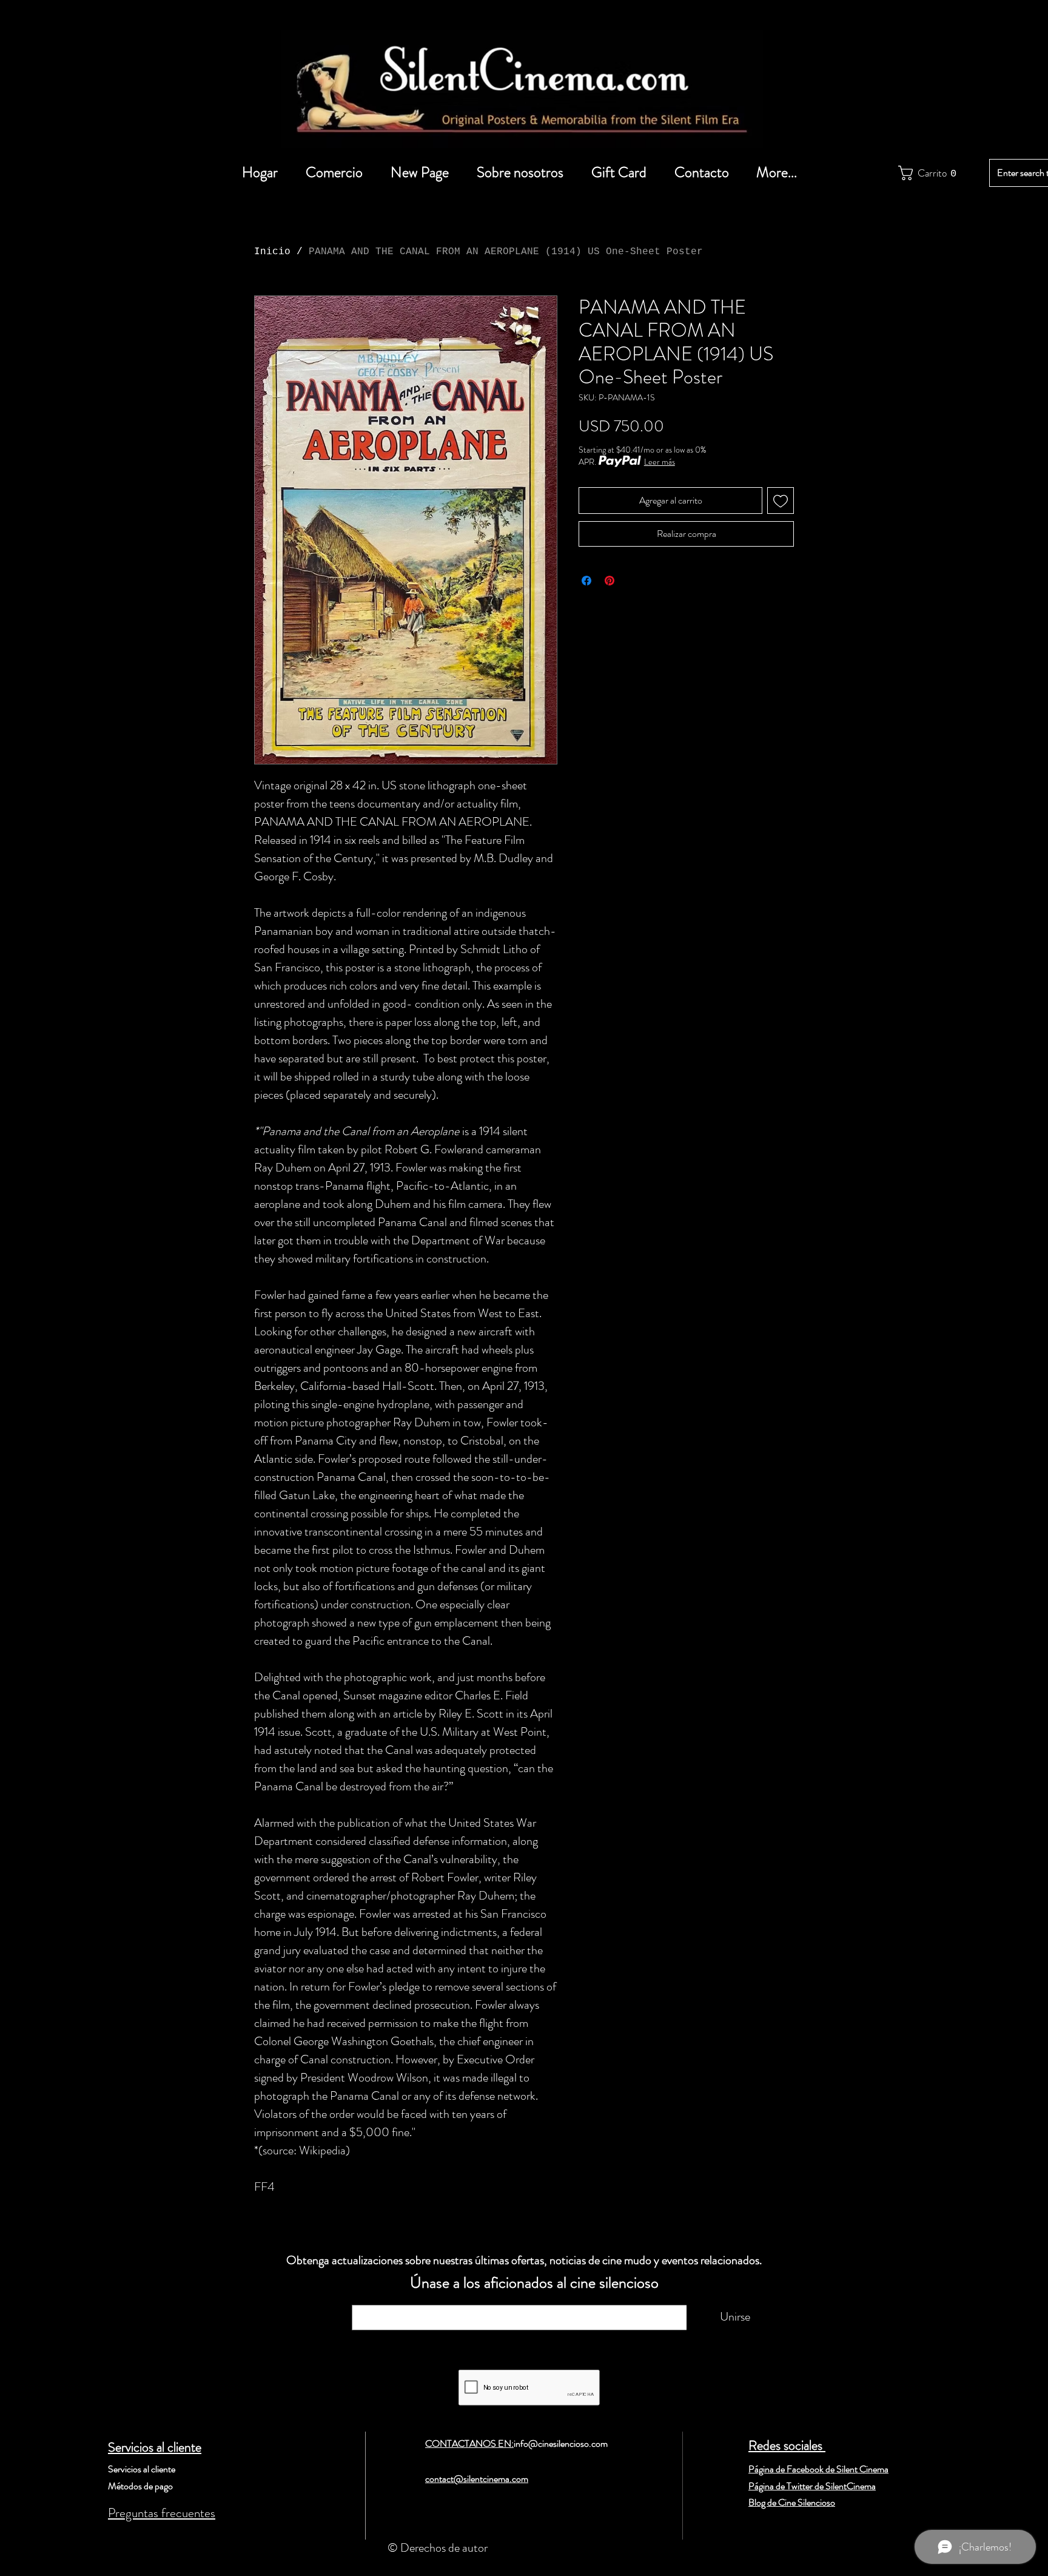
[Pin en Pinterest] (610, 581)
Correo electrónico (406, 2299)
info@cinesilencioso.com (561, 2443)
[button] (925, 173)
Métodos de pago (140, 2486)
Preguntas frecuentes (162, 2513)
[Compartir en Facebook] (586, 581)
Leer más (660, 462)
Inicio (272, 252)
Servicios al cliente (155, 2447)
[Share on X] (633, 581)
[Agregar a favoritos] (781, 501)
